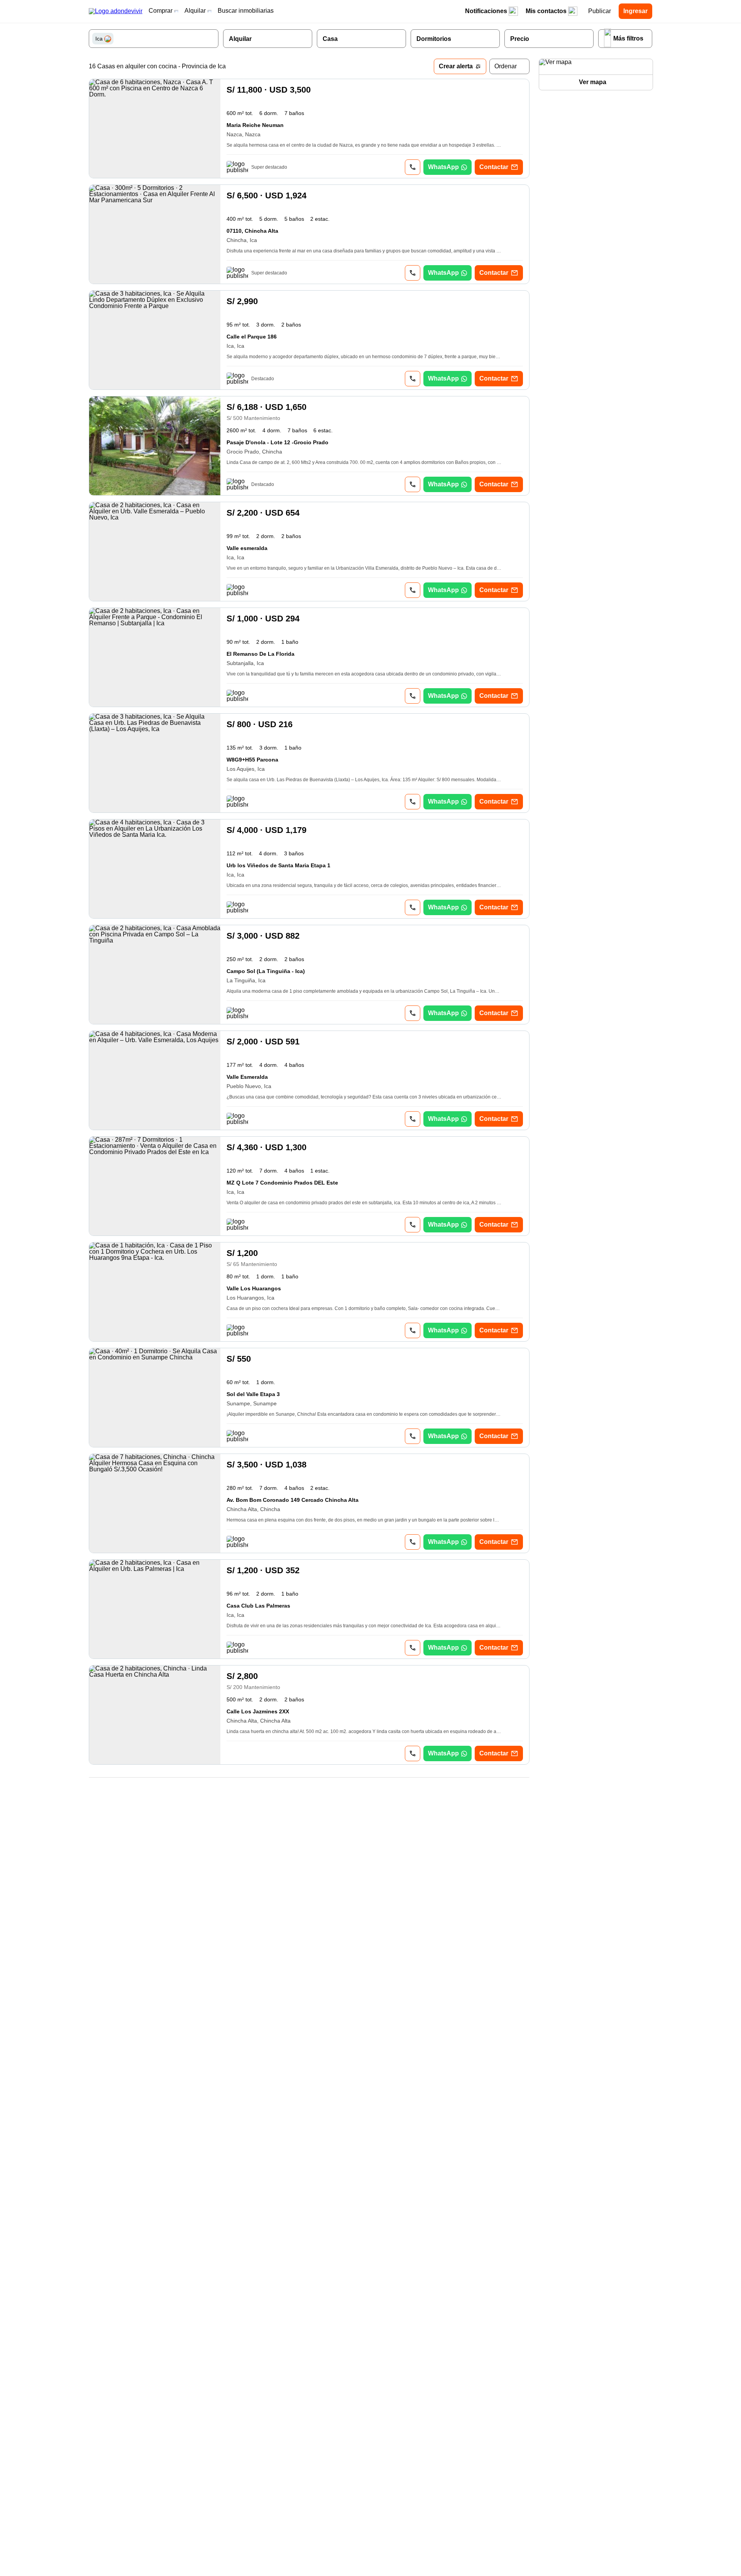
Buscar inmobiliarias (246, 11)
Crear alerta (456, 66)
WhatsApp (443, 167)
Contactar (494, 167)
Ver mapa (593, 82)
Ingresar (635, 11)
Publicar (600, 11)
